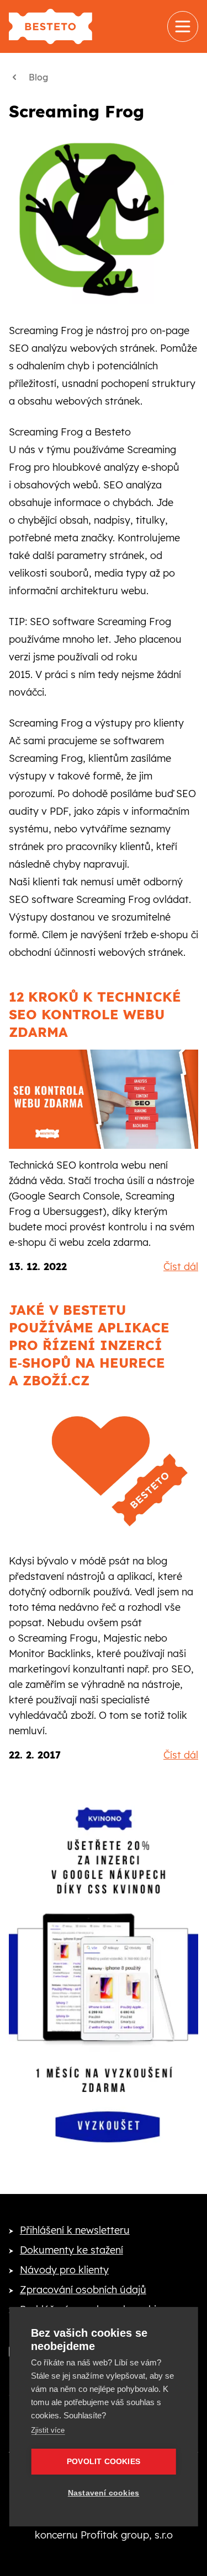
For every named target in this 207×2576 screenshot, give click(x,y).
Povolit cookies (104, 2462)
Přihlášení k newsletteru (75, 2230)
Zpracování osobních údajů (83, 2290)
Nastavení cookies (104, 2493)
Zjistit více (48, 2430)
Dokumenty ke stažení (71, 2250)
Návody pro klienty (64, 2270)
